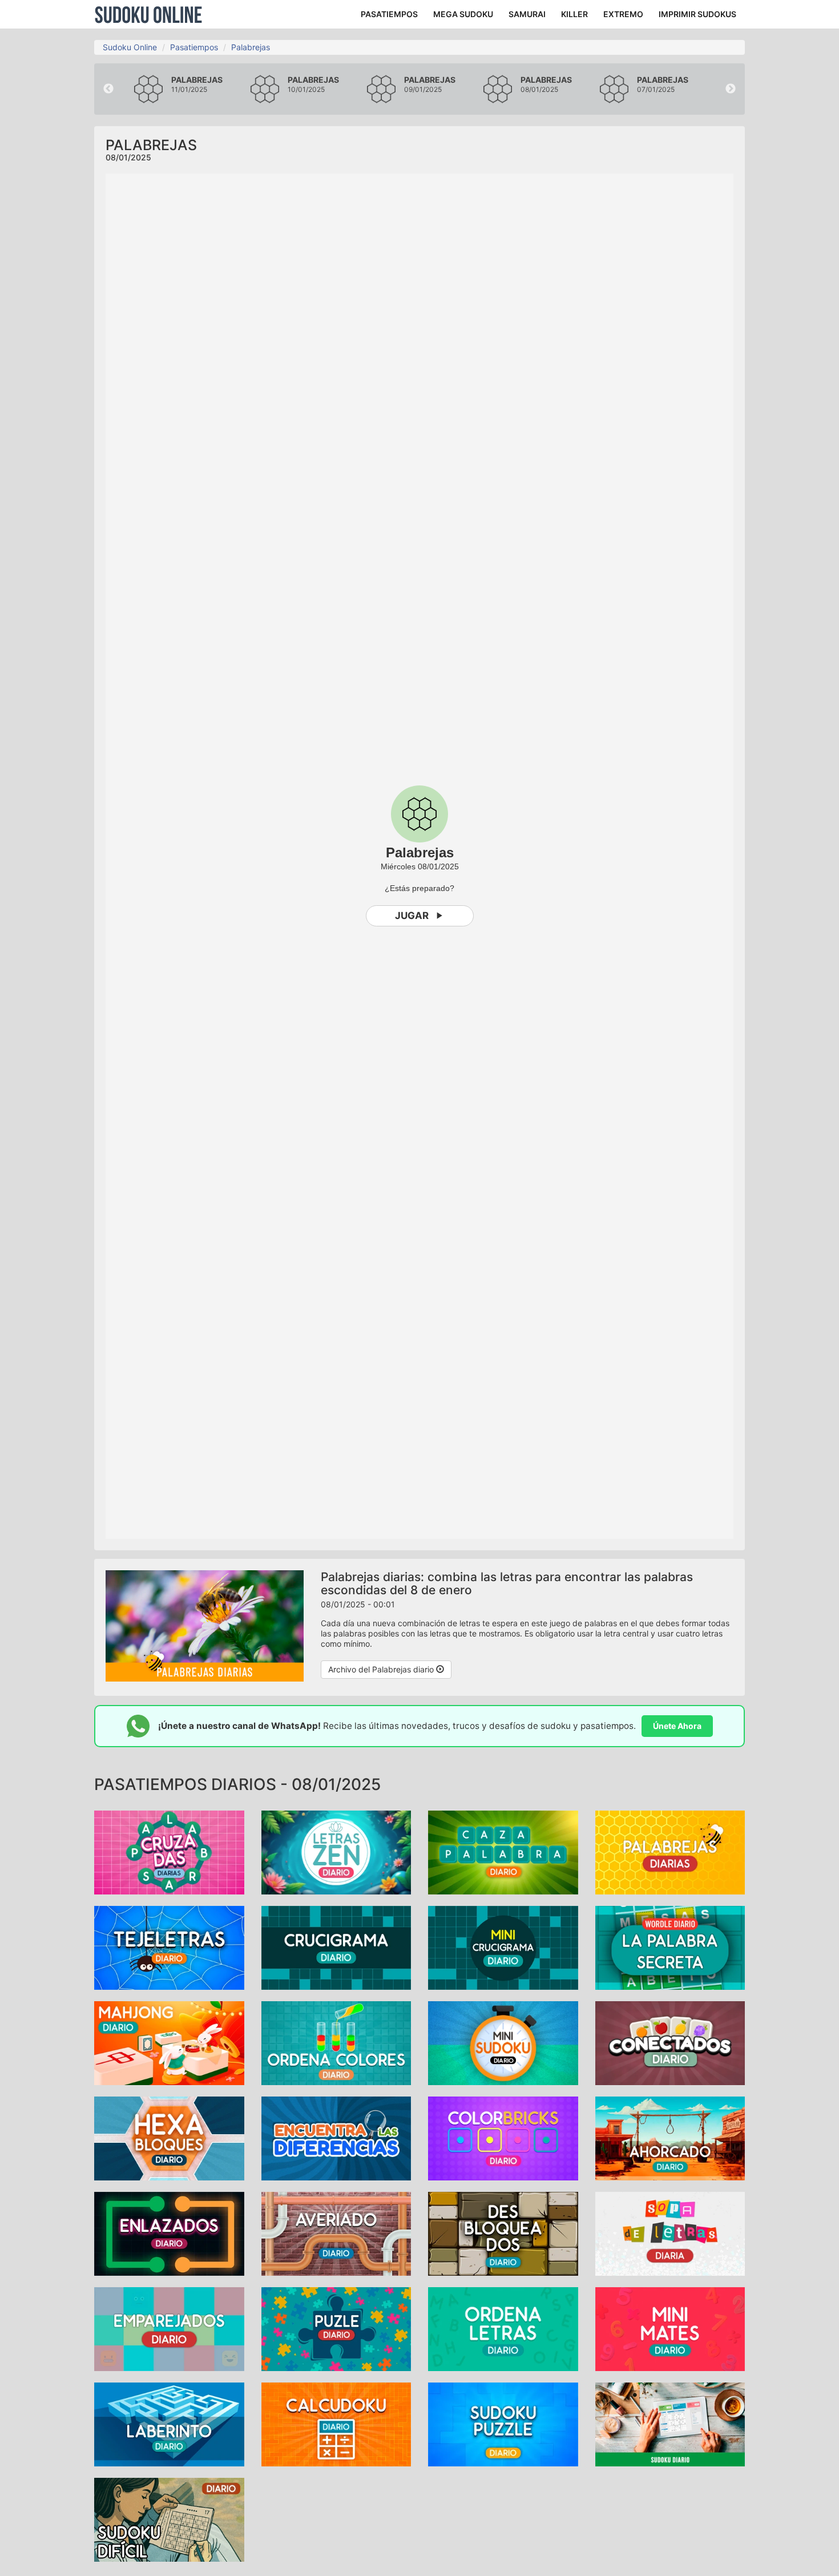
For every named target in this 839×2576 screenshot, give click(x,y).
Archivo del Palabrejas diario (382, 1669)
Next (731, 89)
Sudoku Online (148, 14)
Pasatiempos (194, 47)
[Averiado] (336, 2233)
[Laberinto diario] (169, 2423)
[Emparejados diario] (169, 2328)
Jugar (412, 916)
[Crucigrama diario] (336, 1947)
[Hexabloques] (169, 2137)
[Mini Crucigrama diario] (503, 1947)
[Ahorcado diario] (670, 2137)
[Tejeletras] (169, 1947)
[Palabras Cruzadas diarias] (169, 1851)
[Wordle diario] (670, 1947)
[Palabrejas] (670, 1851)
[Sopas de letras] (670, 2233)
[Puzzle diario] (336, 2328)
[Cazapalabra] (503, 1851)
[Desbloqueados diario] (503, 2233)
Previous (108, 89)
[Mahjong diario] (169, 2042)
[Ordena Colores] (336, 2042)
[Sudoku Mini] (503, 2042)
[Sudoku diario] (670, 2423)
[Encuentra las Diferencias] (336, 2137)
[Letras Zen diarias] (336, 1851)
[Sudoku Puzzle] (503, 2423)
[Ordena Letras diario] (503, 2328)
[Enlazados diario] (169, 2233)
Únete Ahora (677, 1726)
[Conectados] (670, 2042)
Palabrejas (251, 47)
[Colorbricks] (503, 2137)
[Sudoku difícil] (169, 2519)
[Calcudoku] (336, 2423)
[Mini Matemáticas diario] (670, 2328)
